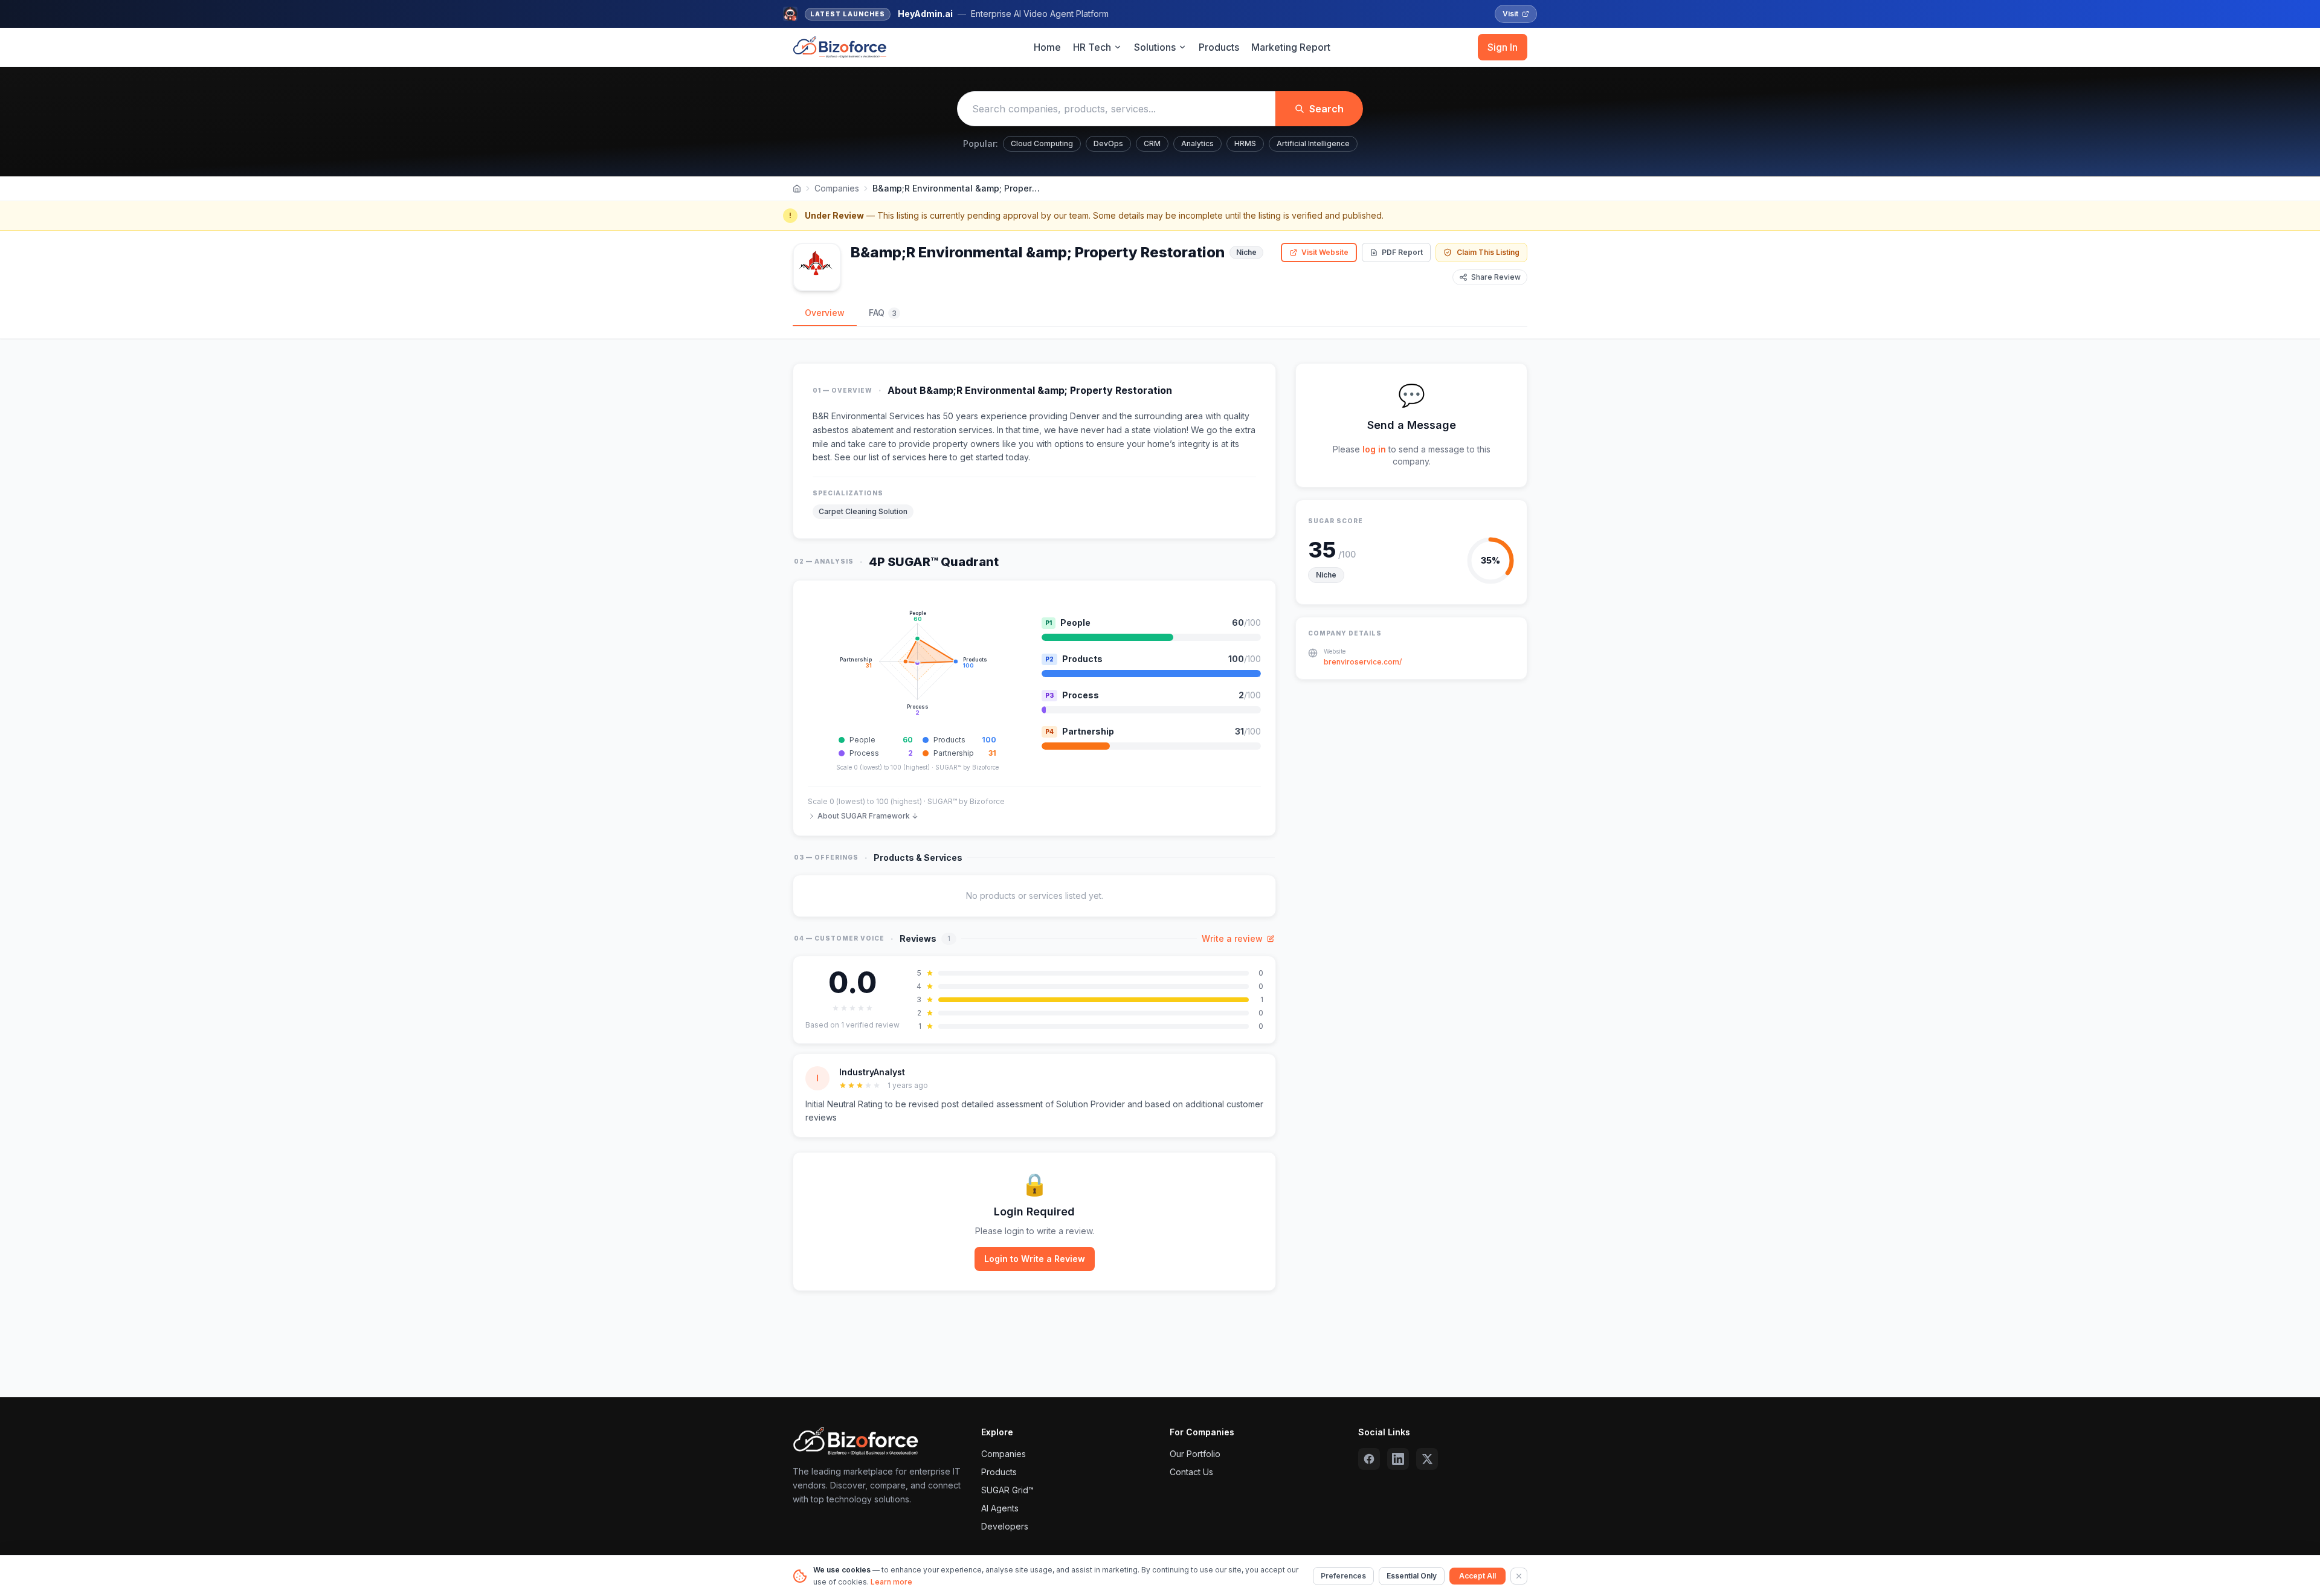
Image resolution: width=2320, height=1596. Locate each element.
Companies (837, 188)
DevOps (1108, 143)
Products (1219, 47)
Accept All (1477, 1576)
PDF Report (1402, 252)
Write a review (1232, 938)
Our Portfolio (1195, 1454)
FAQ (883, 313)
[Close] (1519, 1576)
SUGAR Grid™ (1007, 1490)
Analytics (1197, 143)
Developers (1005, 1526)
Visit (1510, 14)
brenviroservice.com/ (1363, 662)
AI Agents (1000, 1508)
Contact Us (1191, 1472)
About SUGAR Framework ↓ (868, 816)
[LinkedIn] (1398, 1459)
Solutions (1155, 47)
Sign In (1503, 47)
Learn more (891, 1582)
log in (1374, 449)
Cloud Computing (1042, 143)
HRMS (1245, 143)
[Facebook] (1369, 1459)
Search (1326, 109)
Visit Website (1325, 252)
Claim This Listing (1488, 252)
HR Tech (1092, 47)
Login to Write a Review (1035, 1259)
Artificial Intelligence (1313, 143)
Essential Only (1412, 1576)
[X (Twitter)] (1427, 1459)
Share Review (1496, 277)
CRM (1152, 143)
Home (1047, 47)
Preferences (1343, 1576)
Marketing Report (1291, 47)
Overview (825, 313)
